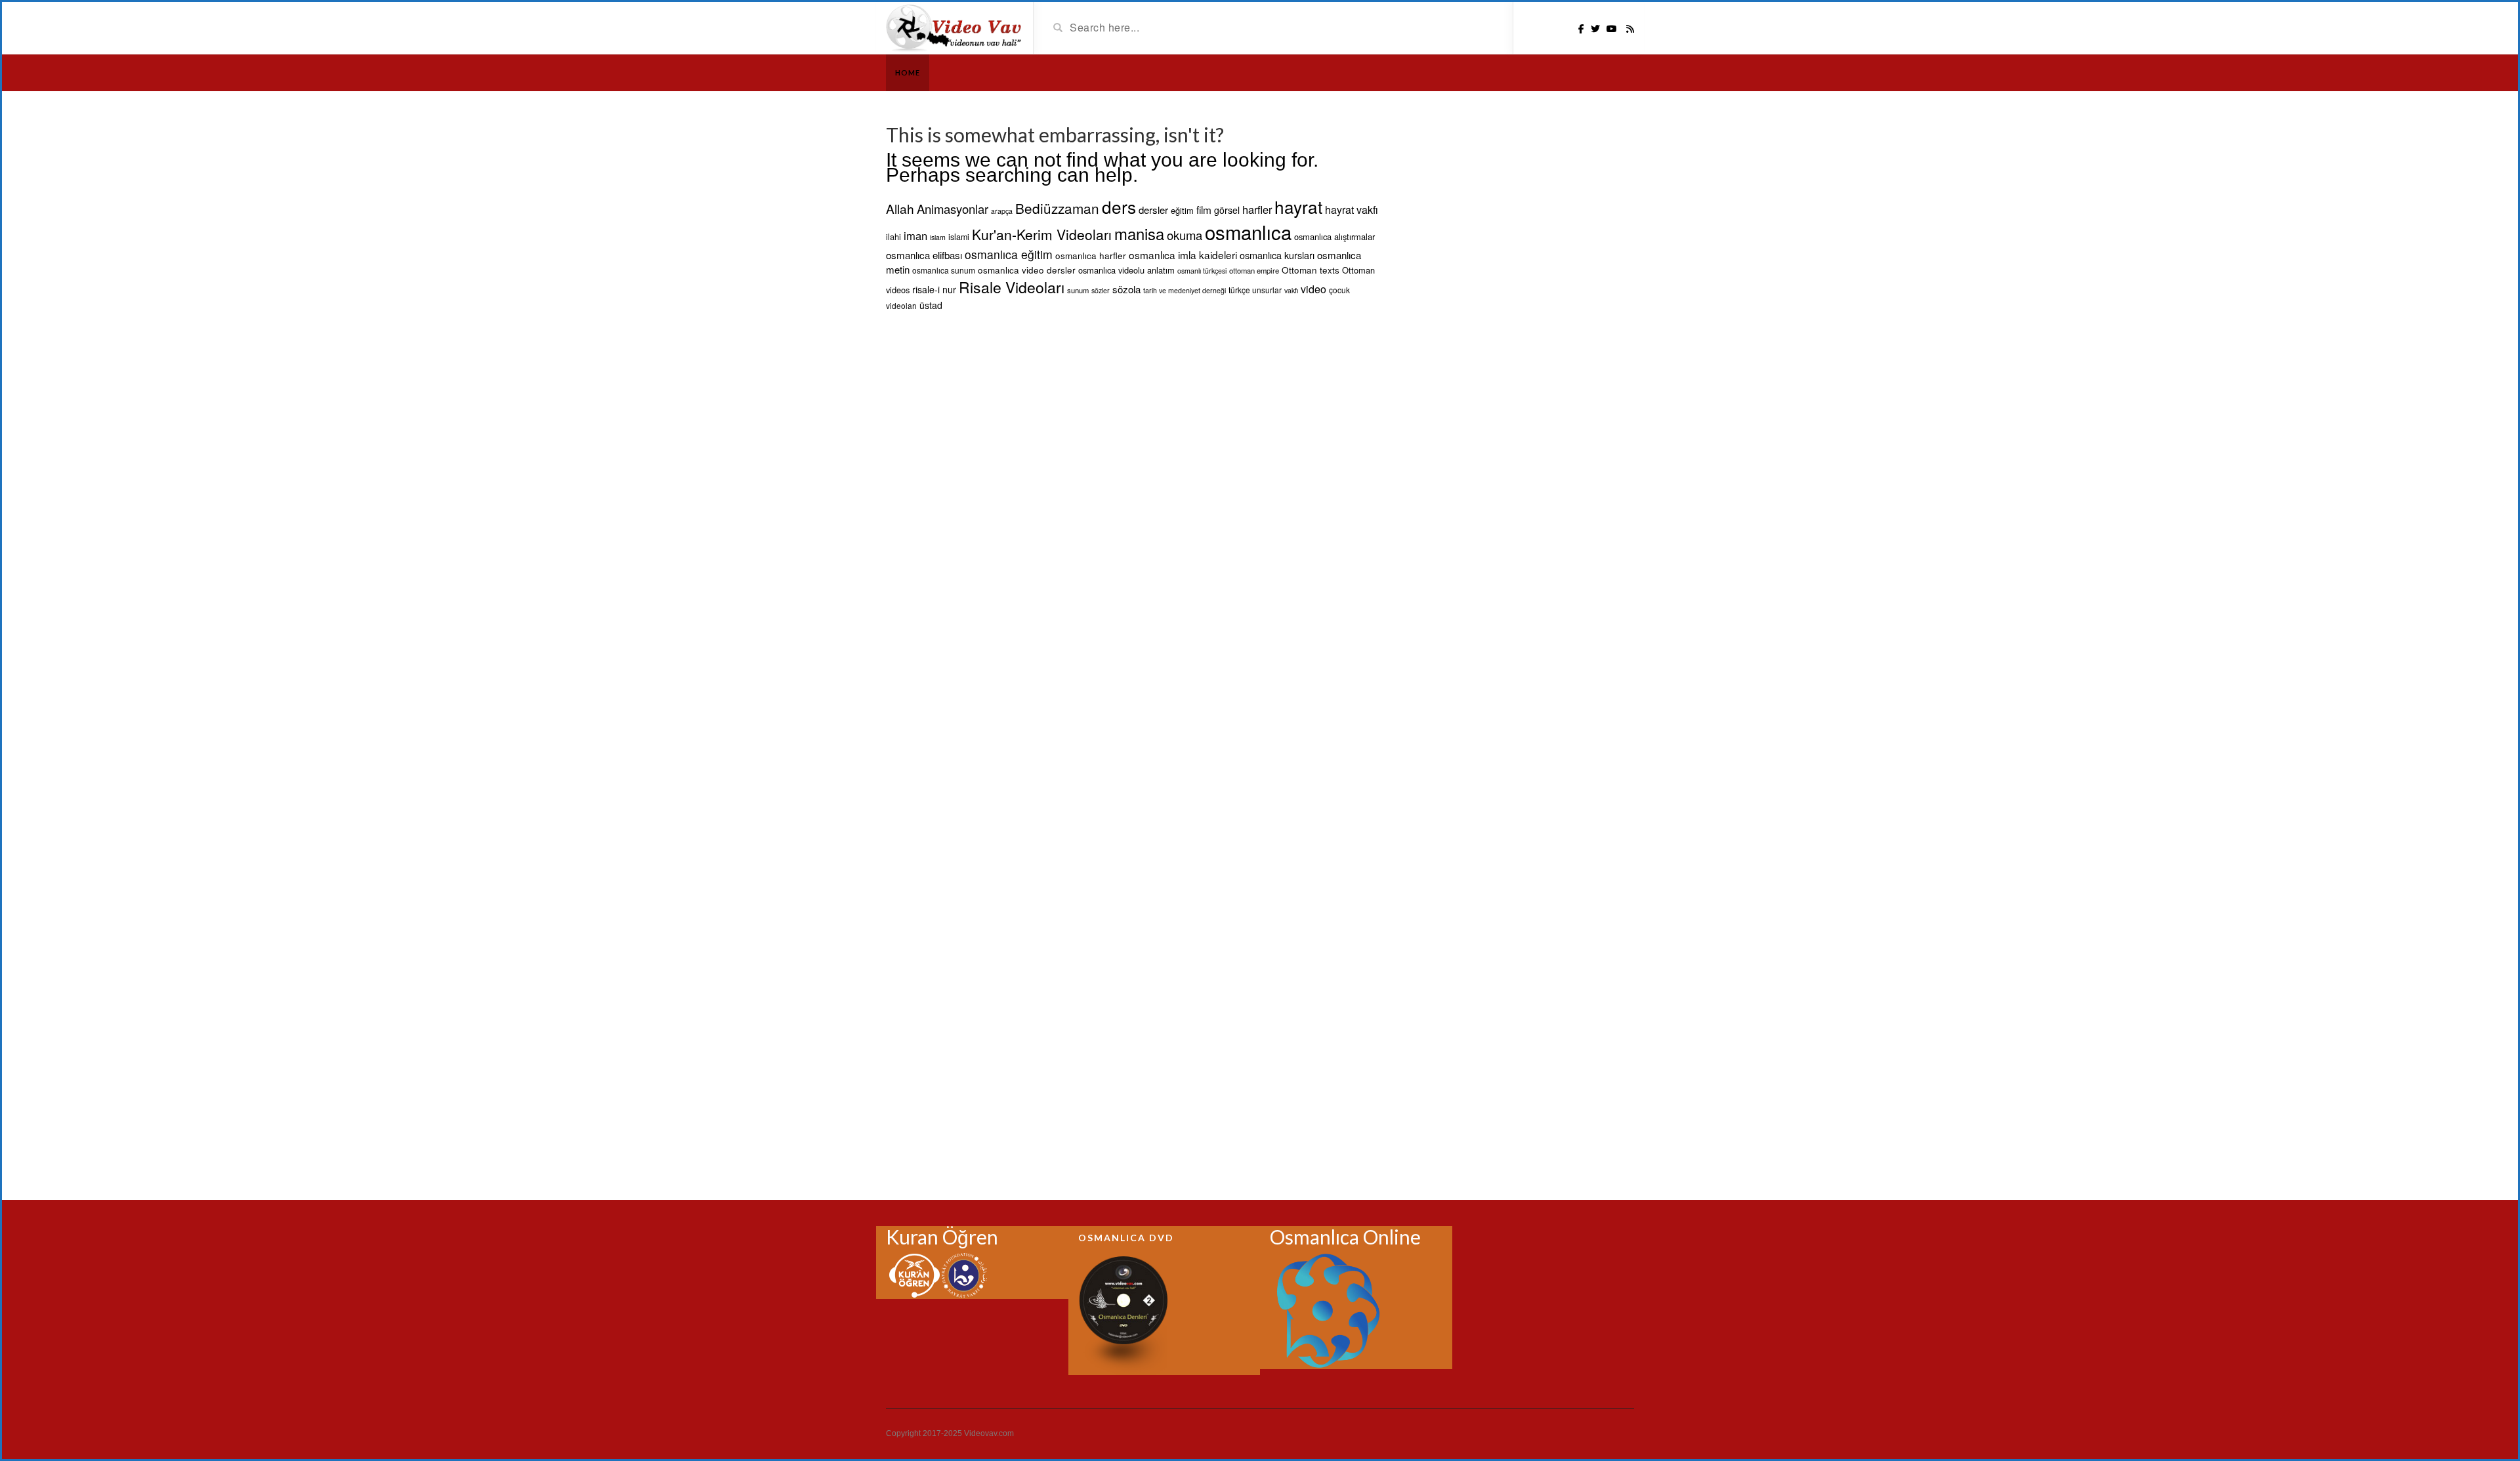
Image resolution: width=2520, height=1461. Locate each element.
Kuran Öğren (942, 1237)
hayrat (1298, 206)
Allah (900, 208)
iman (915, 236)
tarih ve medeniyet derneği (1185, 290)
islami (959, 237)
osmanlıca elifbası (924, 255)
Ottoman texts (1311, 270)
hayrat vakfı (1352, 210)
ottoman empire (1254, 270)
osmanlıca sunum (944, 270)
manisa (1139, 234)
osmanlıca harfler (1091, 255)
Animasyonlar (953, 209)
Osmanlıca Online (1345, 1237)
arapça (1002, 211)
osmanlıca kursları (1277, 255)
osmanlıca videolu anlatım (1126, 270)
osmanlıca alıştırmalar (1334, 237)
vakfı (1291, 290)
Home (908, 72)
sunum (1078, 290)
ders (1119, 206)
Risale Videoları (1012, 287)
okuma (1185, 235)
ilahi (893, 237)
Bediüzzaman (1057, 208)
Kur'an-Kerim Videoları (1042, 234)
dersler (1153, 210)
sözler (1101, 290)
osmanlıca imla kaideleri (1183, 255)
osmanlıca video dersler (1027, 270)
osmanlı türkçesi (1202, 271)
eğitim (1182, 210)
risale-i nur (934, 289)
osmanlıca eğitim (1009, 254)
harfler (1257, 209)
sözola (1126, 289)
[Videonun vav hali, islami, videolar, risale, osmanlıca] (955, 27)
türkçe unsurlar (1255, 290)
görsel (1227, 210)
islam (938, 237)
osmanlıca (1248, 232)
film (1204, 209)
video (1313, 289)
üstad (931, 305)
